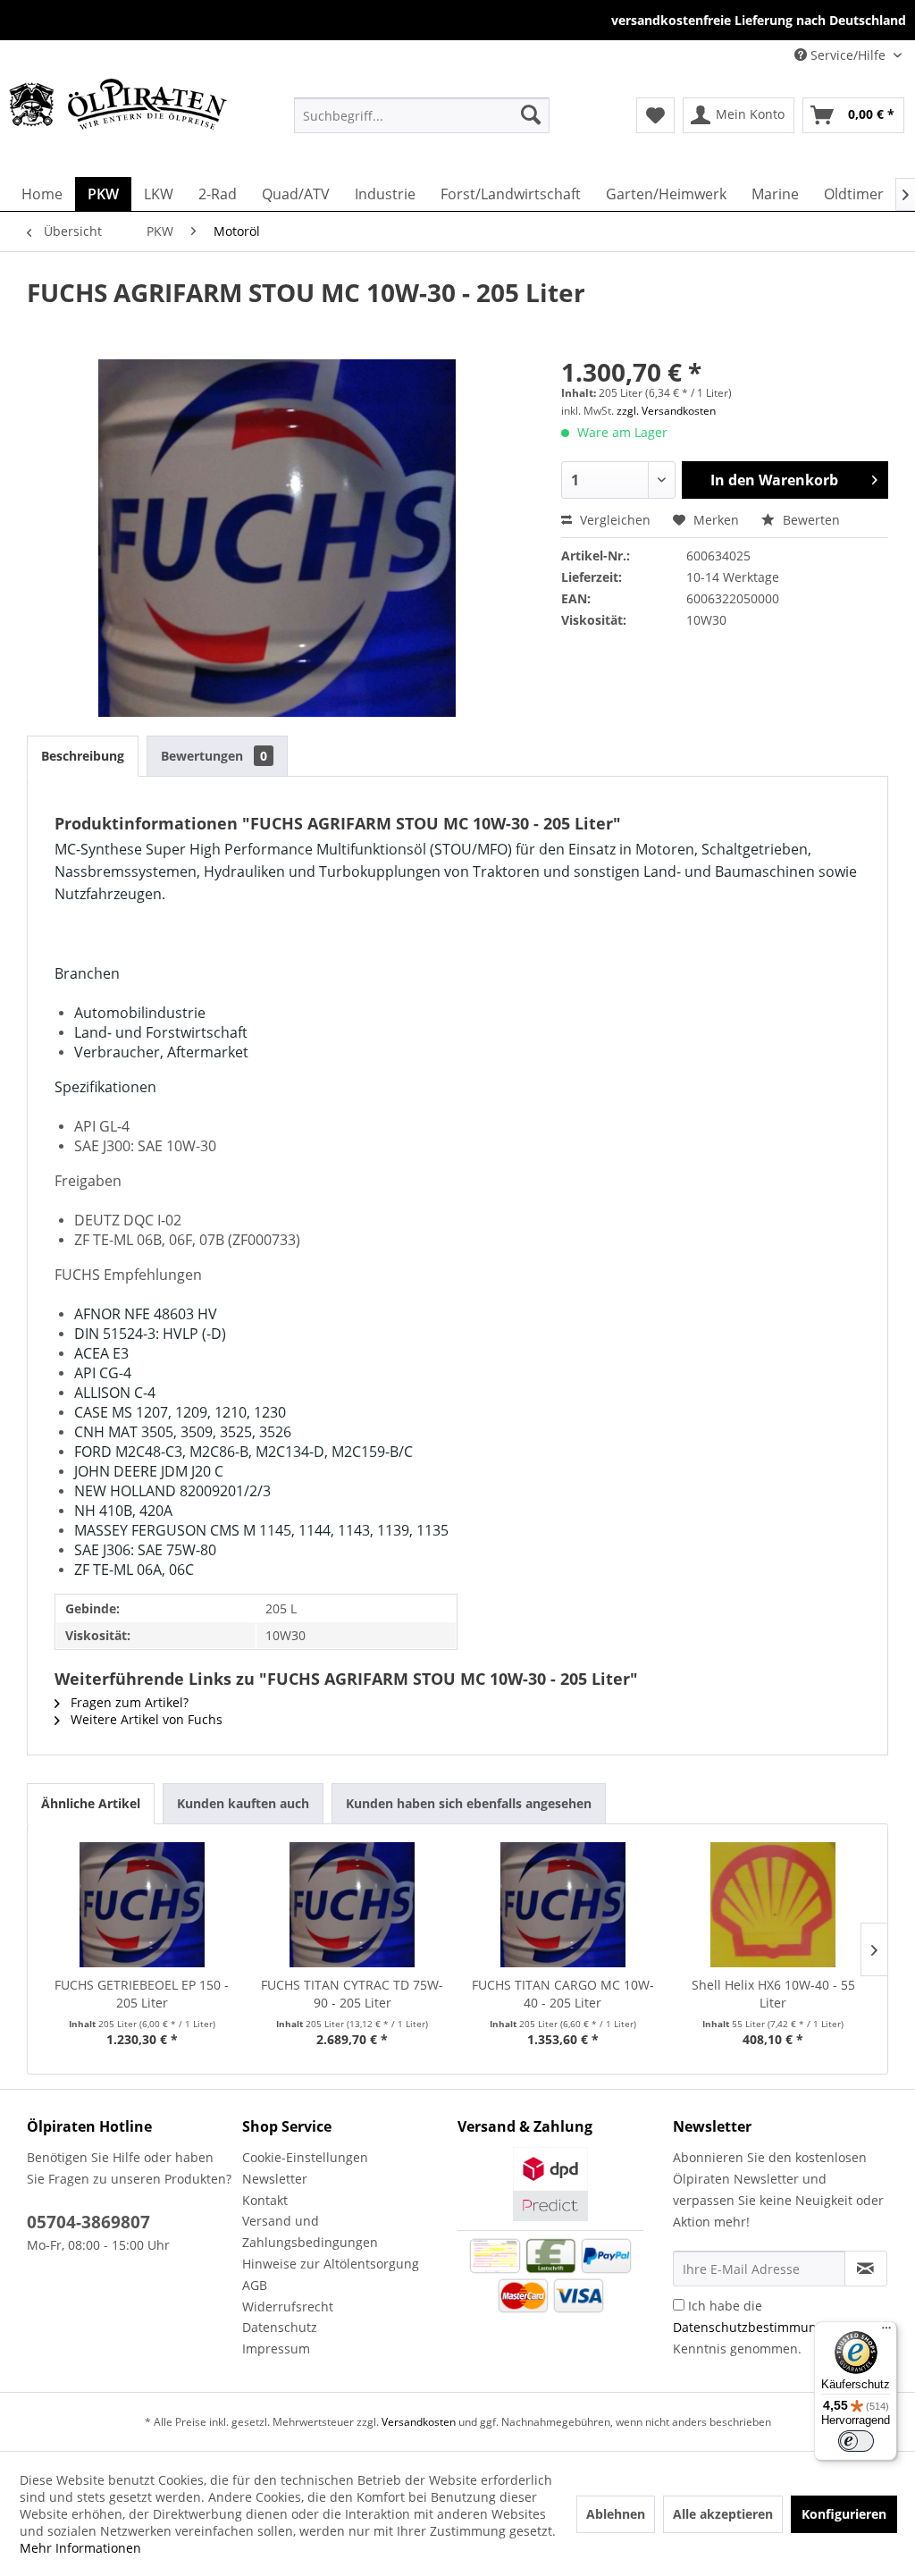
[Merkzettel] (655, 115)
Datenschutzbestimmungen (756, 2327)
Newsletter (275, 2179)
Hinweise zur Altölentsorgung (331, 2264)
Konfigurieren (844, 2514)
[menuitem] (422, 114)
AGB (255, 2285)
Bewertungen (214, 756)
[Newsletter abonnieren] (866, 2269)
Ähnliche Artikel (91, 1803)
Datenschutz (280, 2327)
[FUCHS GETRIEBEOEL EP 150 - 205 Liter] (142, 1905)
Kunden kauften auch (243, 1803)
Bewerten (810, 520)
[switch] (856, 2441)
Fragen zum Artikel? (128, 1702)
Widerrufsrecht (288, 2307)
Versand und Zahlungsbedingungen (310, 2231)
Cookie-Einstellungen (305, 2157)
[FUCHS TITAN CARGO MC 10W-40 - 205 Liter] (563, 1905)
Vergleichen (613, 520)
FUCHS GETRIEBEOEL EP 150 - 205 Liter (142, 1994)
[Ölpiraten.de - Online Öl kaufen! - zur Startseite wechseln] (118, 114)
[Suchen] (531, 114)
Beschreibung (83, 756)
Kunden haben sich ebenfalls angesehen (469, 1803)
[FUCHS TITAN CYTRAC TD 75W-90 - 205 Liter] (353, 1905)
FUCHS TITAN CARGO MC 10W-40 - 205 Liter (563, 1994)
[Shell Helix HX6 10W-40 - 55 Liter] (774, 1905)
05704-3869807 (88, 2222)
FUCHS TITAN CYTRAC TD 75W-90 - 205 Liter (352, 1994)
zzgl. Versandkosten (666, 411)
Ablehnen (616, 2514)
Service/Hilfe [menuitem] (848, 55)
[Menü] (886, 2332)
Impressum (276, 2349)
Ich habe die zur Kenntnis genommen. (768, 2327)
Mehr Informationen (80, 2548)
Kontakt (265, 2200)
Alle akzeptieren (723, 2514)
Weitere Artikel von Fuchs (145, 1719)
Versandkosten (419, 2422)
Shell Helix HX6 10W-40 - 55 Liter (773, 1994)
